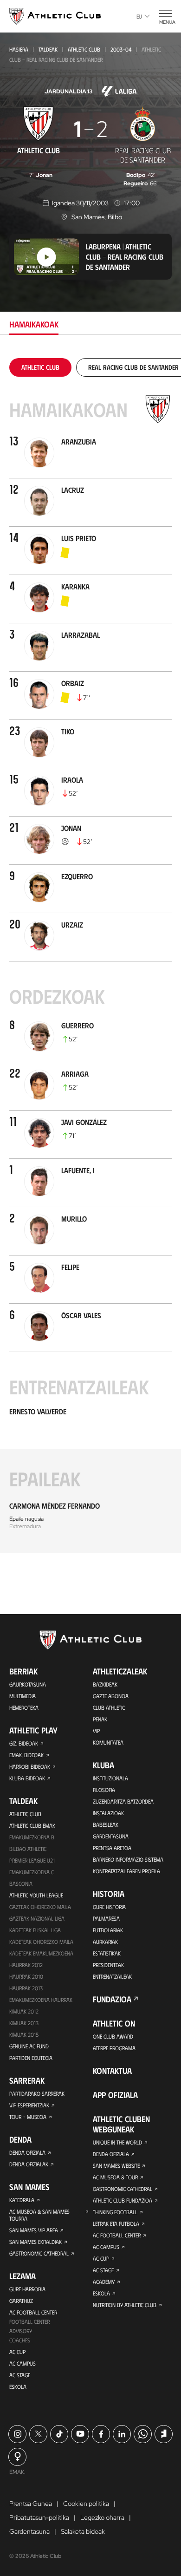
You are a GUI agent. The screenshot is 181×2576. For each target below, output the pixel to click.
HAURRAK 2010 (26, 1976)
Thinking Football (115, 2212)
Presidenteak (108, 1965)
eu (139, 16)
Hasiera (19, 49)
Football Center (29, 2321)
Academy (104, 2282)
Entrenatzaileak (112, 1976)
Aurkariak (105, 1942)
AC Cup (17, 2352)
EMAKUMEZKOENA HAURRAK (41, 2000)
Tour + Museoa (28, 2117)
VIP (96, 1731)
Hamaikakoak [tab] (34, 324)
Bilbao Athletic (28, 1849)
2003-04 (121, 49)
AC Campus (23, 2363)
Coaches (20, 2340)
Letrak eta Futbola (116, 2223)
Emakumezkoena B (32, 1837)
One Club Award (113, 2036)
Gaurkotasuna (28, 1684)
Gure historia (109, 1907)
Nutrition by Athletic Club (125, 2305)
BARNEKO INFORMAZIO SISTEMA (128, 1859)
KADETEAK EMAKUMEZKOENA (41, 1953)
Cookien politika (86, 2504)
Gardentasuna (111, 1836)
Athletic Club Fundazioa (123, 2200)
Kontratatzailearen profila (126, 1871)
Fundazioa (112, 1999)
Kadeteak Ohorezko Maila (41, 1942)
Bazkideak (105, 1684)
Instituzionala (110, 1778)
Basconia (21, 1883)
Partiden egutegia (31, 2058)
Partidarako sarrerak (37, 2093)
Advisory (21, 2331)
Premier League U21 (32, 1860)
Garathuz (21, 2301)
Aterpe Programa (114, 2048)
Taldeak (48, 49)
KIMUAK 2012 (24, 2011)
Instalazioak (108, 1813)
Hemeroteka (24, 1707)
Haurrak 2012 (26, 1965)
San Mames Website (116, 2165)
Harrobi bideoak (30, 1766)
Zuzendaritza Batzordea (123, 1801)
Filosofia (104, 1790)
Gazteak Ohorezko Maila (40, 1907)
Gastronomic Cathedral (39, 2253)
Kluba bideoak (27, 1778)
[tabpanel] (90, 956)
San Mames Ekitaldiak (36, 2242)
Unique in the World (117, 2142)
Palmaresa (106, 1918)
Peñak (100, 1719)
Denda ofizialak (29, 2164)
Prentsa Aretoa (112, 1848)
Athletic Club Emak (32, 1825)
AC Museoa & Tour (115, 2177)
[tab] (40, 367)
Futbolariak (108, 1930)
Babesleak (106, 1824)
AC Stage (20, 2375)
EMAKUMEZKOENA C (32, 1872)
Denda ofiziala (27, 2152)
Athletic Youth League (36, 1895)
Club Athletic (109, 1707)
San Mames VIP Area (34, 2230)
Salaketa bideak (83, 2531)
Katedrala (22, 2200)
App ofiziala (115, 2095)
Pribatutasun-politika (39, 2517)
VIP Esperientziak (29, 2105)
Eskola (18, 2386)
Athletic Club (84, 49)
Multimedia (23, 1696)
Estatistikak (107, 1953)
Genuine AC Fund (29, 2046)
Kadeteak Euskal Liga (35, 1930)
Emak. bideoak (26, 1755)
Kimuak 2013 (24, 2023)
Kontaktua (112, 2071)
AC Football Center (33, 2312)
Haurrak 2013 (26, 1988)
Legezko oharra (102, 2517)
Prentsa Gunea (31, 2504)
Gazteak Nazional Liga (37, 1918)
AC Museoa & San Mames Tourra (39, 2215)
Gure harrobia (27, 2289)
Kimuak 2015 (24, 2034)
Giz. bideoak (24, 1743)
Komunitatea (108, 1742)
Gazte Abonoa (111, 1696)
